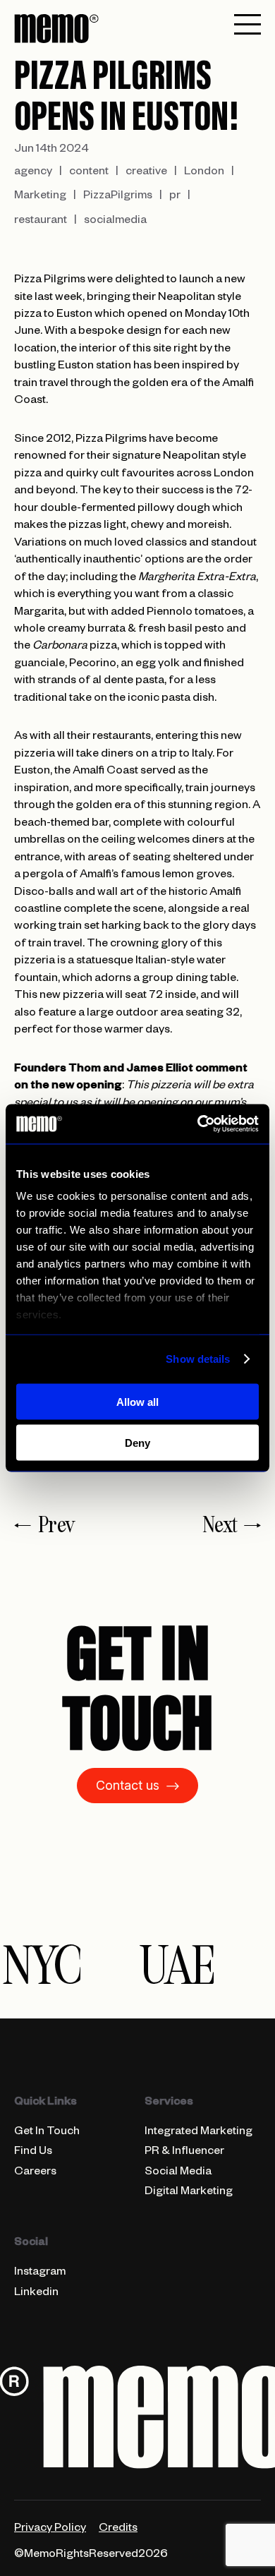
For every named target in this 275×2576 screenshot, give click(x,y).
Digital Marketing (189, 2193)
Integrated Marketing (198, 2133)
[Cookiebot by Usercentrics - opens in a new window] (198, 1124)
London (204, 173)
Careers (35, 2173)
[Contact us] (137, 1716)
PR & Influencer (184, 2153)
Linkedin (36, 2294)
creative (146, 173)
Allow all (137, 1401)
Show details (198, 1359)
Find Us (33, 2153)
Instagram (40, 2273)
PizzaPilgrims (118, 197)
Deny (137, 1443)
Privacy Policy (50, 2529)
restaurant (41, 222)
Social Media (178, 2173)
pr (175, 197)
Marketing (40, 197)
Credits (118, 2529)
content (89, 173)
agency (33, 173)
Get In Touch (47, 2133)
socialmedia (115, 222)
